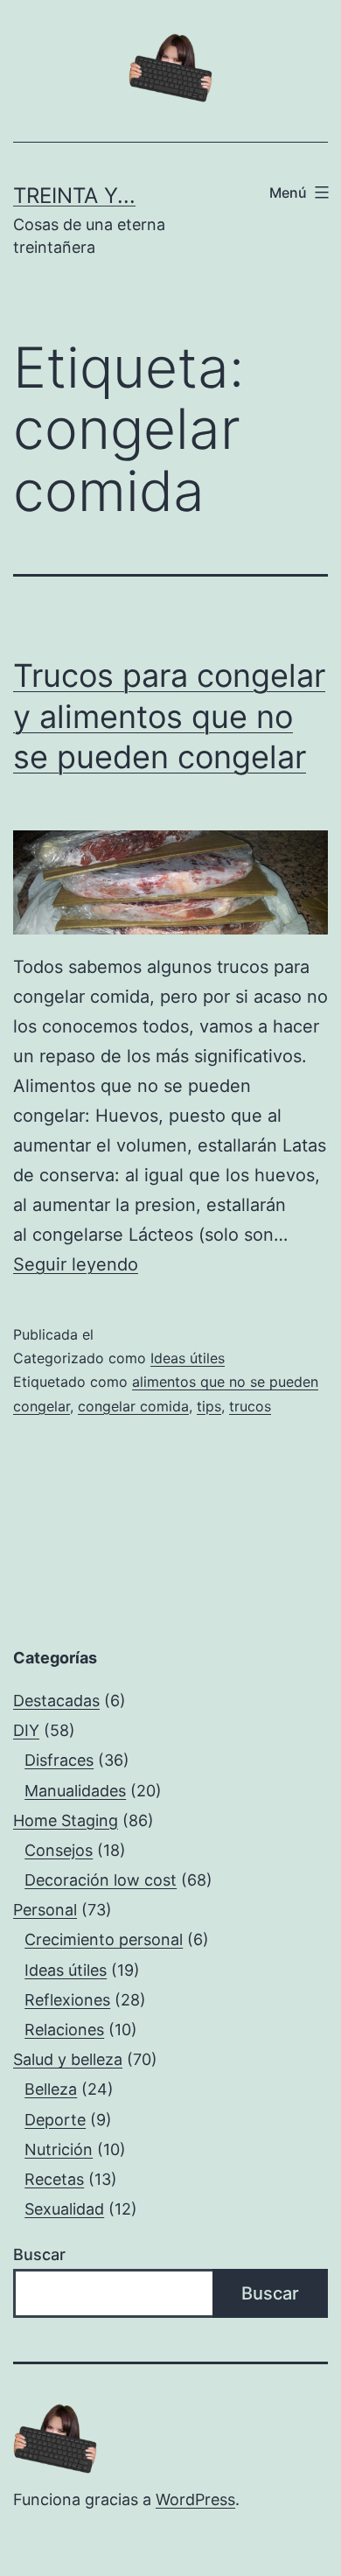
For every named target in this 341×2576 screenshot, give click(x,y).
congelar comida (133, 1406)
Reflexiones (67, 2000)
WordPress (195, 2499)
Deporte (55, 2120)
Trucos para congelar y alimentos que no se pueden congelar (169, 717)
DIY (26, 1730)
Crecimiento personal (104, 1939)
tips (209, 1406)
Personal (45, 1910)
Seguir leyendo (76, 1264)
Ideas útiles (188, 1358)
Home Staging (66, 1820)
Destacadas (56, 1701)
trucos (250, 1406)
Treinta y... (74, 196)
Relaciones (64, 2030)
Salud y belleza (68, 2059)
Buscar (39, 2254)
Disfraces (59, 1760)
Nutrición (59, 2149)
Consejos (59, 1850)
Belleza (51, 2089)
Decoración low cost (101, 1880)
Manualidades (75, 1791)
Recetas (54, 2179)
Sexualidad (64, 2209)
